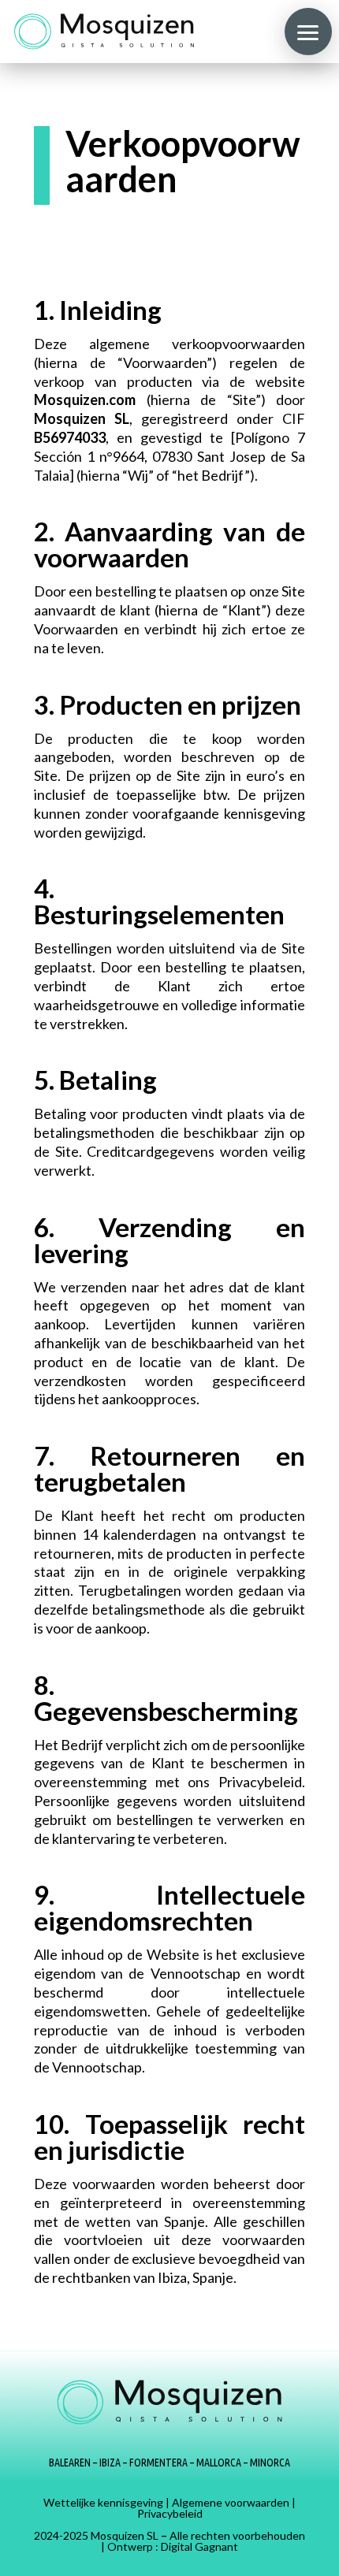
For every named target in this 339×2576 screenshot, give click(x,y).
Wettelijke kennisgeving (103, 2502)
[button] (308, 32)
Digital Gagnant (199, 2546)
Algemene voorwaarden (231, 2502)
